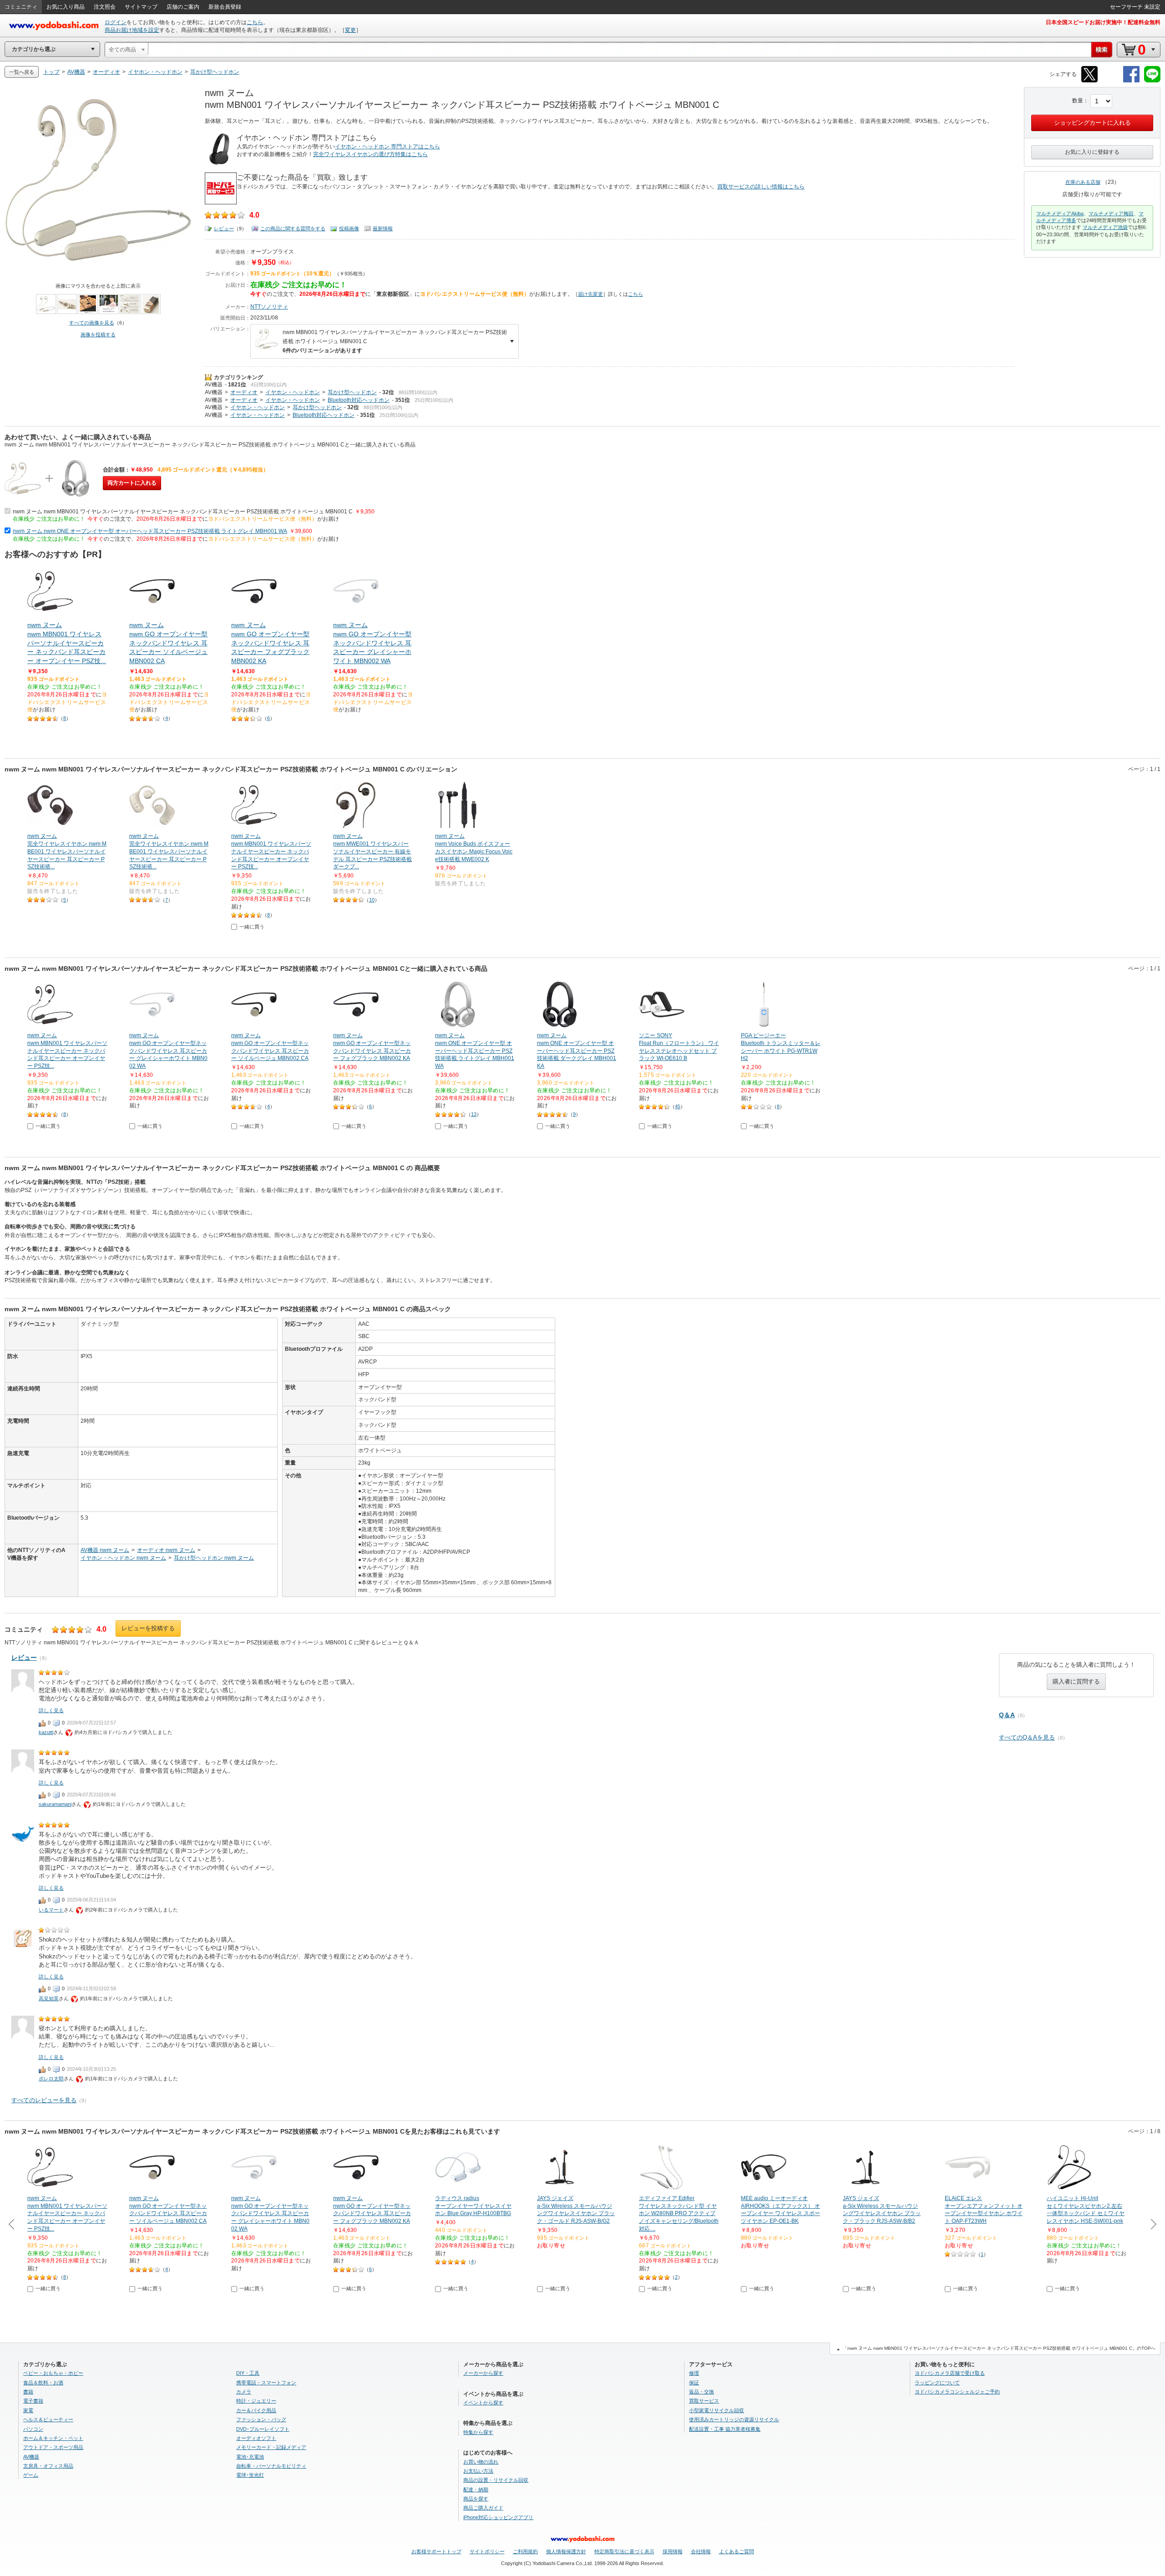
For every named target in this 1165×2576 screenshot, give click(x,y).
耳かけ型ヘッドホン (352, 392)
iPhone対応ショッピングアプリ (498, 2517)
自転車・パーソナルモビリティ (271, 2466)
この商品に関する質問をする (293, 228)
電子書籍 (33, 2401)
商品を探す (476, 2499)
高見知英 (49, 1998)
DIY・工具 (248, 2373)
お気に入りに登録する (1092, 152)
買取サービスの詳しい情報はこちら (761, 187)
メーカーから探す (483, 2373)
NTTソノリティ (269, 307)
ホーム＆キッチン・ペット (53, 2438)
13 (474, 1114)
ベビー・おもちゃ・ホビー (53, 2373)
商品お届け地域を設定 (132, 30)
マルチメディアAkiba (1060, 213)
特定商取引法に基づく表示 (624, 2551)
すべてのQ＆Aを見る (1027, 1737)
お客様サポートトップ (436, 2551)
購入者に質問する (1076, 1681)
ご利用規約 (525, 2551)
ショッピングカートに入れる (1092, 123)
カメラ (244, 2392)
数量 (1078, 101)
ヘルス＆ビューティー (48, 2419)
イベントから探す (483, 2403)
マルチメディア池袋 (1105, 227)
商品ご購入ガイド (483, 2508)
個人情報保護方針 (566, 2551)
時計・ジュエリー (256, 2401)
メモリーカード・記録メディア (271, 2447)
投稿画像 (349, 228)
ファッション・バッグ (261, 2419)
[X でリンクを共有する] (1089, 81)
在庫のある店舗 (1083, 182)
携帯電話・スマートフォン (266, 2383)
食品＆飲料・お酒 (43, 2383)
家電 (28, 2410)
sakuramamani (55, 1804)
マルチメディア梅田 (1111, 213)
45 (678, 1106)
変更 (350, 30)
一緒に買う (252, 927)
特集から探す (478, 2432)
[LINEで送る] (1152, 81)
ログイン (116, 22)
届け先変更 (590, 294)
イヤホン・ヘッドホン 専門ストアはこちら (387, 147)
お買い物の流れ (481, 2462)
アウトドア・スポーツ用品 (53, 2447)
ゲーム (31, 2475)
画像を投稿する (98, 335)
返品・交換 (702, 2392)
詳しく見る (51, 1710)
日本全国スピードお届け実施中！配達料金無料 (1103, 22)
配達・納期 (476, 2490)
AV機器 (214, 385)
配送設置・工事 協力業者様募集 (725, 2429)
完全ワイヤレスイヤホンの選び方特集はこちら (370, 154)
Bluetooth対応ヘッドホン (359, 400)
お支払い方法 (478, 2471)
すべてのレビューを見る (44, 2100)
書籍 (28, 2392)
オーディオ (244, 392)
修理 (694, 2373)
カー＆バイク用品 (256, 2410)
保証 (694, 2383)
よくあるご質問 (737, 2551)
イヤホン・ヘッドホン (293, 392)
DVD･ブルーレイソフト (263, 2429)
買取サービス (704, 2401)
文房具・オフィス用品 (48, 2466)
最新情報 (383, 228)
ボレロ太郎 (51, 2079)
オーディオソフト (256, 2438)
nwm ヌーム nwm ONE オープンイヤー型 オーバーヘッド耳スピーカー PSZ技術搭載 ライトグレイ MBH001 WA (150, 531)
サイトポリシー (487, 2551)
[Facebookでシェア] (1131, 81)
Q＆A (1007, 1715)
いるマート (51, 1910)
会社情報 (701, 2551)
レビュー (224, 228)
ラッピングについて (937, 2383)
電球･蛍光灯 (250, 2475)
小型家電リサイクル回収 (717, 2410)
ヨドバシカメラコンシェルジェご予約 (957, 2392)
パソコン (33, 2429)
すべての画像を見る (92, 323)
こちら (255, 22)
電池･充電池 (250, 2457)
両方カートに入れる (132, 483)
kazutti (46, 1732)
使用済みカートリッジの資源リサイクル (734, 2419)
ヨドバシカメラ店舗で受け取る (950, 2373)
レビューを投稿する (148, 1628)
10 (372, 900)
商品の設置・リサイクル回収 (496, 2480)
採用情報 (673, 2551)
